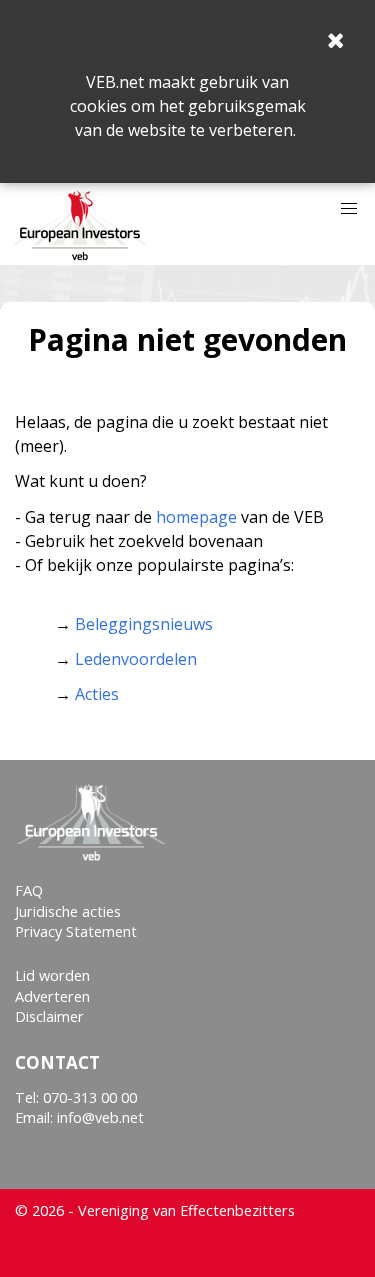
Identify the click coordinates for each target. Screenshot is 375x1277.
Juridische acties (68, 911)
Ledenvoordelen (136, 659)
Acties (97, 694)
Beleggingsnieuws (144, 624)
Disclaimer (49, 1016)
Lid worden (52, 975)
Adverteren (52, 996)
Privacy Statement (76, 931)
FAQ (29, 890)
